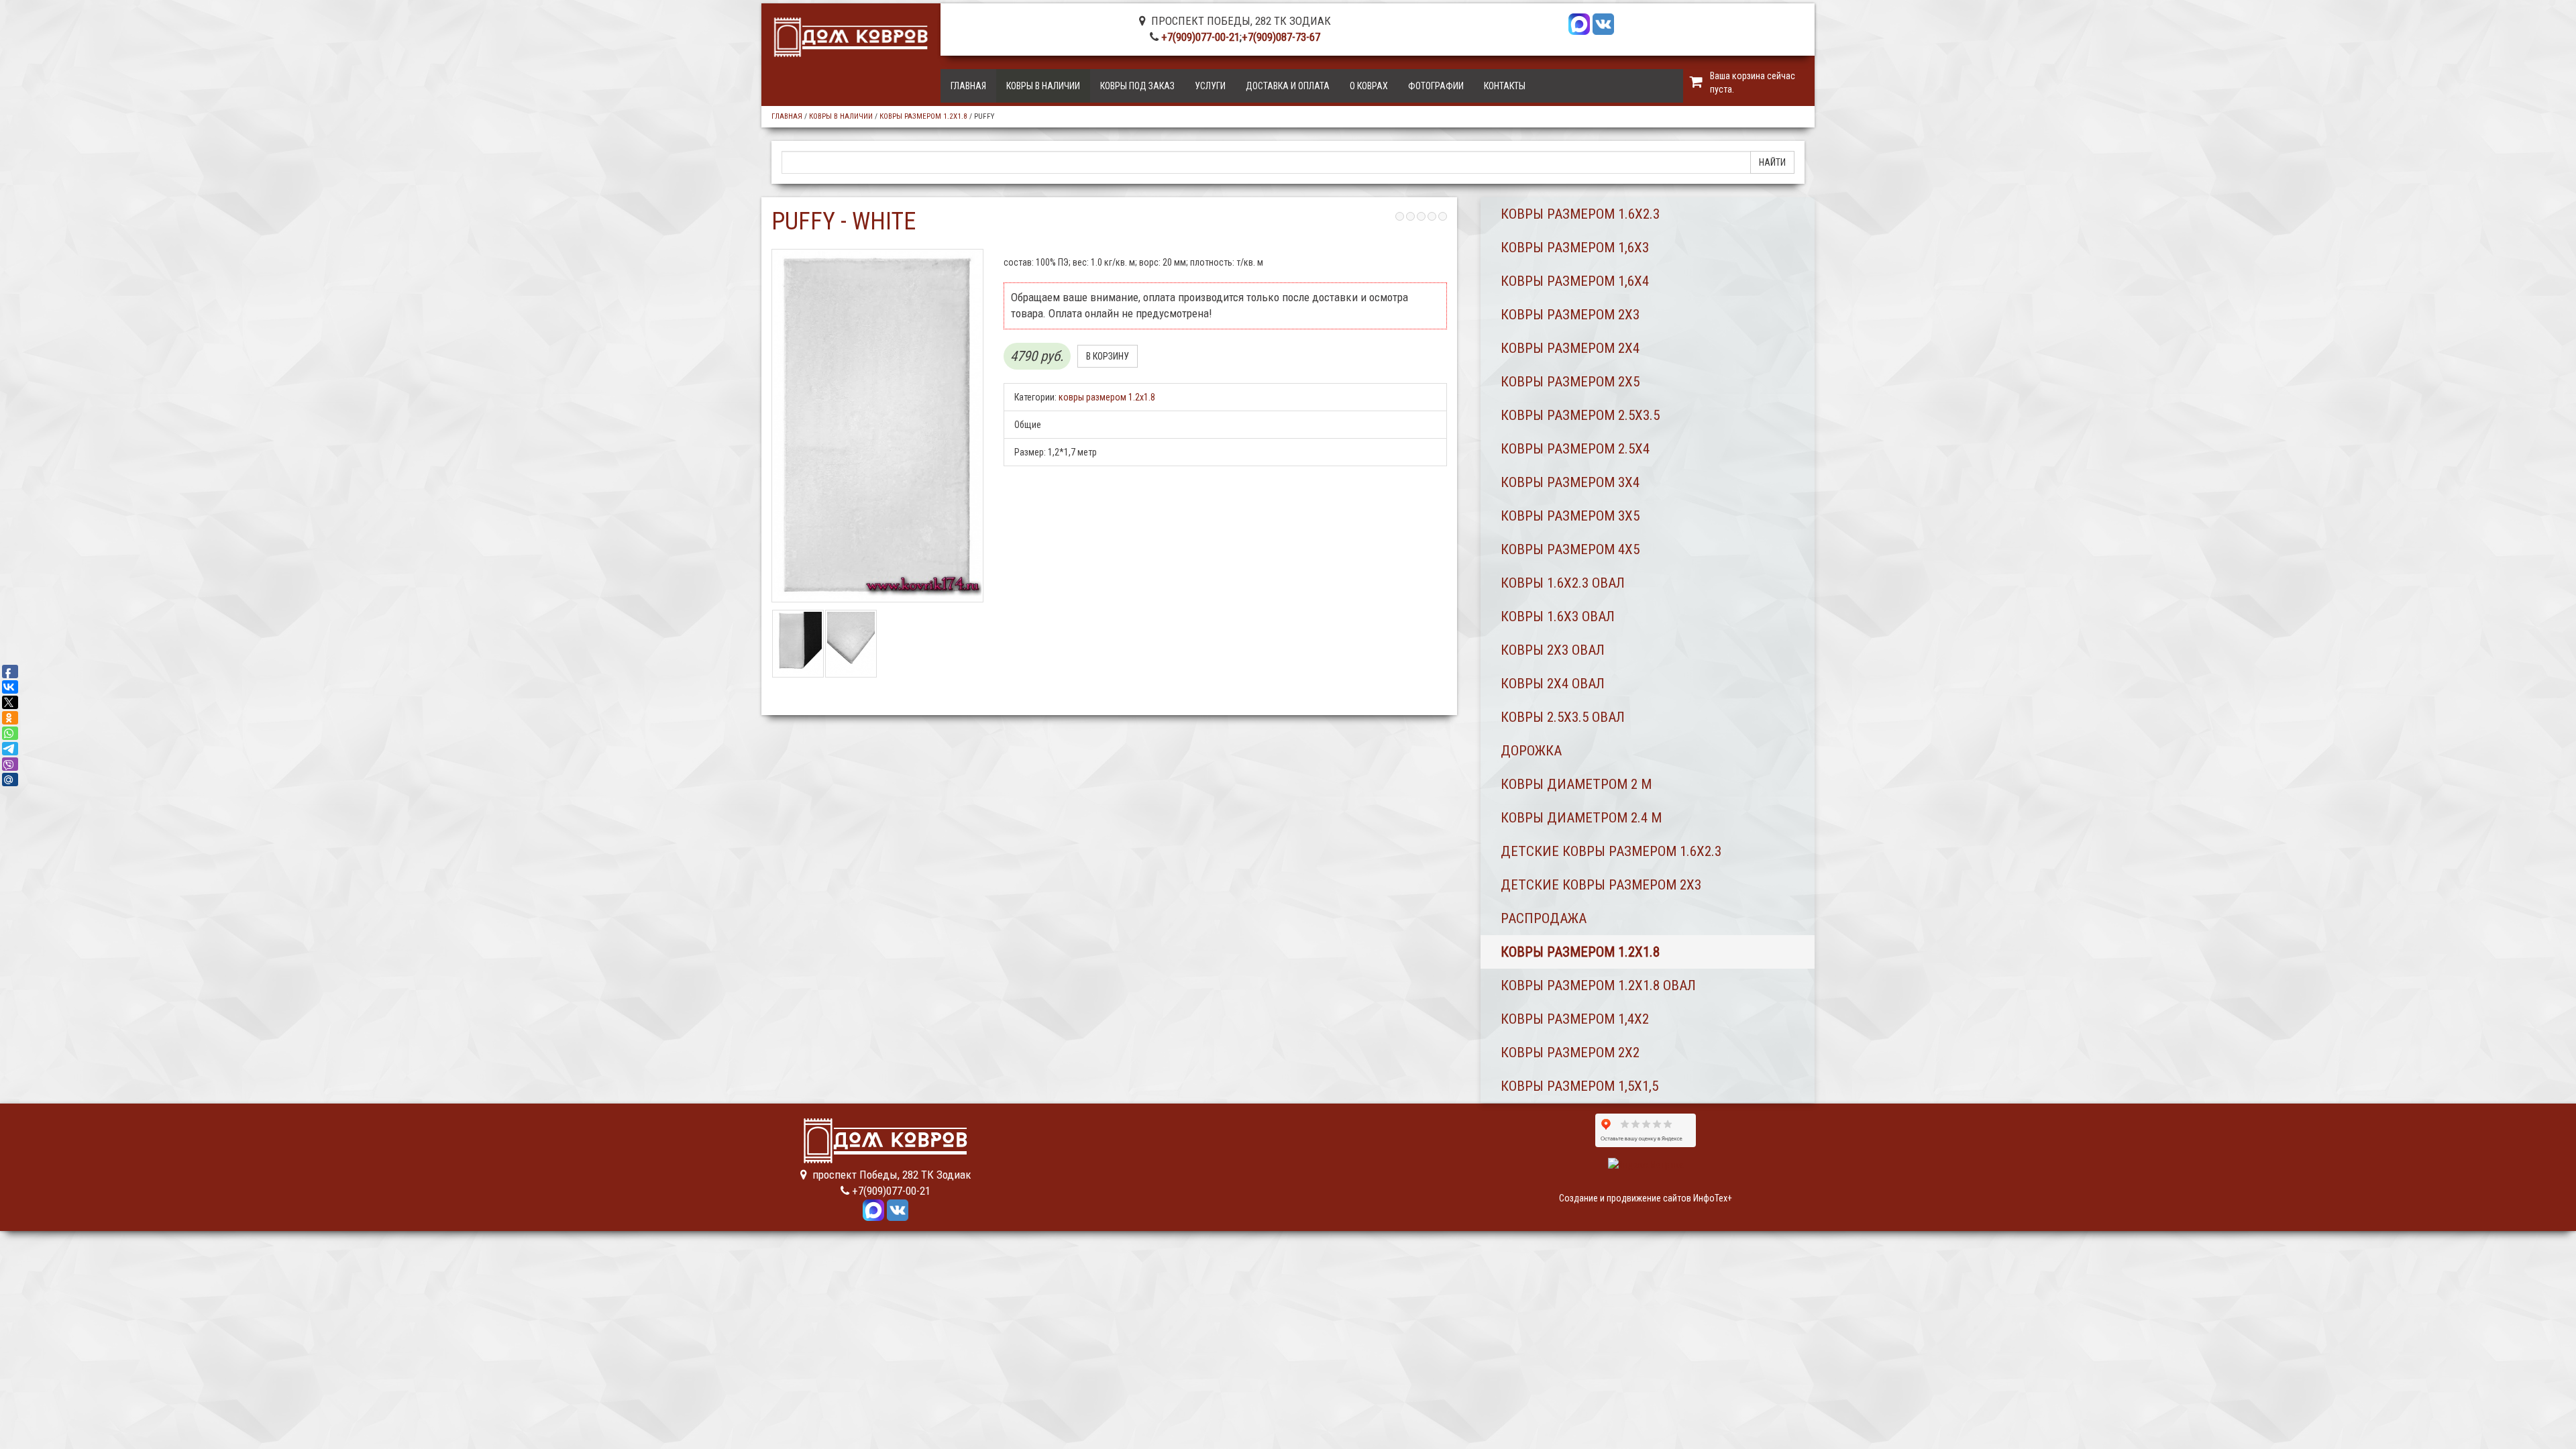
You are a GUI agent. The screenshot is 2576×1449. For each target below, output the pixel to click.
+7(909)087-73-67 (1281, 37)
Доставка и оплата (1288, 86)
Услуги (1210, 86)
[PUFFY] (877, 426)
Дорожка (1531, 751)
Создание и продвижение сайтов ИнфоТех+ (1646, 1198)
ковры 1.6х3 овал (1558, 616)
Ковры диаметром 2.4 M (1581, 818)
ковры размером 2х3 (1570, 315)
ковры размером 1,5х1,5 (1579, 1086)
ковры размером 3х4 (1570, 482)
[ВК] (1603, 23)
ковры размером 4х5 (1570, 549)
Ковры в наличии (1043, 86)
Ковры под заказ (1137, 86)
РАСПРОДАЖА (1544, 918)
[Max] (1579, 23)
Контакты (1505, 86)
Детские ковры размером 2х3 (1601, 885)
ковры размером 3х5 (1570, 516)
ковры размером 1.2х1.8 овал (1598, 985)
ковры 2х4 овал (1553, 684)
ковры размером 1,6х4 (1575, 281)
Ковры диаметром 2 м (1576, 784)
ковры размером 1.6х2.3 (1580, 214)
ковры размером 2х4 (1570, 348)
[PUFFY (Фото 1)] (798, 643)
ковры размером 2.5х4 (1575, 449)
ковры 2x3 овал (1553, 650)
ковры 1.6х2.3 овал (1563, 583)
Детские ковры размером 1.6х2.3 (1611, 851)
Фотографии (1436, 86)
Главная (968, 86)
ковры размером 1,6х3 (1575, 248)
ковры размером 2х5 (1570, 382)
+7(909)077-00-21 (1200, 37)
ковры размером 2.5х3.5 (1580, 415)
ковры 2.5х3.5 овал (1563, 717)
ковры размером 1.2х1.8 (923, 116)
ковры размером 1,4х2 (1575, 1019)
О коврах (1369, 86)
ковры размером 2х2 (1570, 1053)
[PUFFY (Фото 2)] (851, 643)
